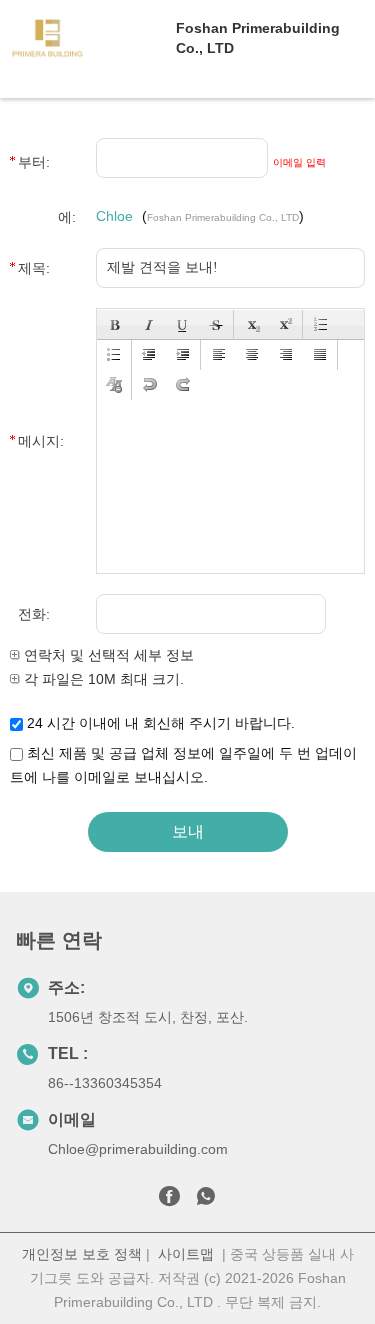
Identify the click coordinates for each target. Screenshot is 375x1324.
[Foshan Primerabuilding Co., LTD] (88, 38)
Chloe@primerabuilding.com (138, 1149)
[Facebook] (169, 1200)
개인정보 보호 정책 (82, 1254)
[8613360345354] (206, 1200)
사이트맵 (186, 1254)
